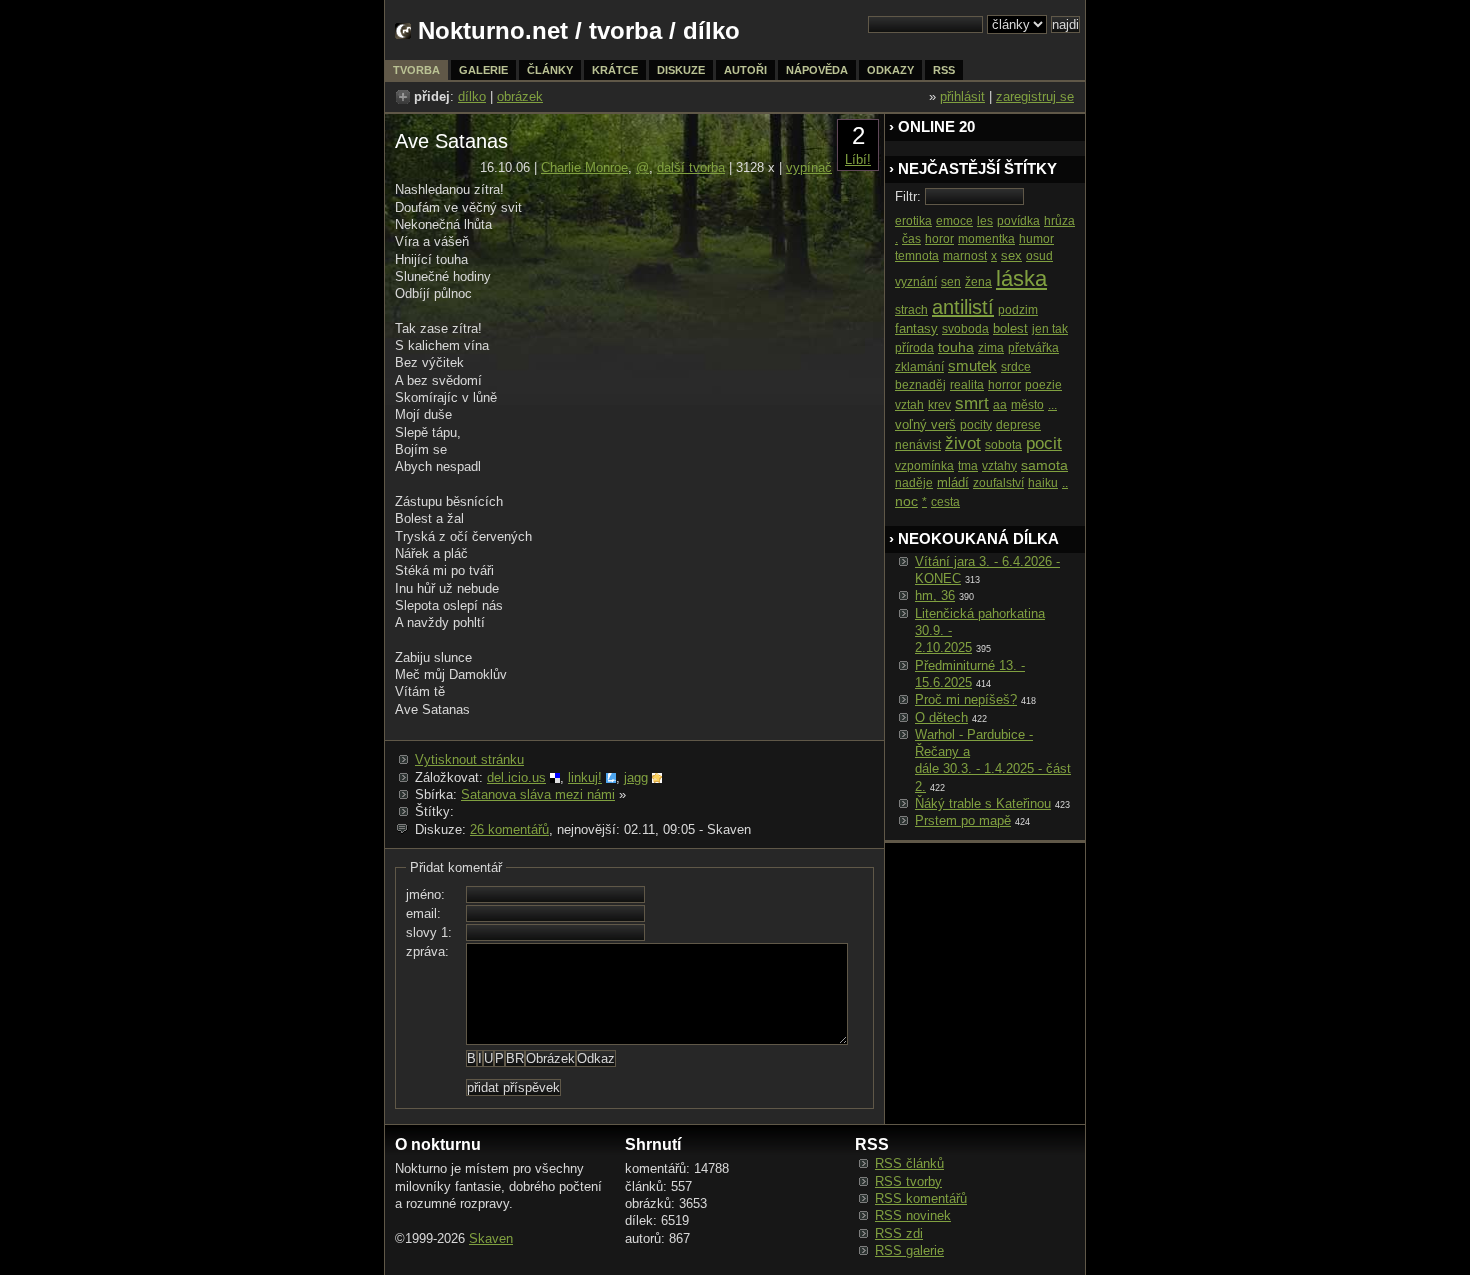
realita (967, 385)
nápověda (817, 70)
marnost (965, 256)
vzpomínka (924, 466)
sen (951, 282)
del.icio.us (516, 777)
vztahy (999, 466)
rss (944, 70)
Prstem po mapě (963, 820)
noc (906, 501)
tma (968, 466)
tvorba (625, 30)
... (1052, 405)
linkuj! (585, 777)
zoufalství (998, 483)
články (550, 70)
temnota (917, 256)
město (1027, 405)
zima (991, 348)
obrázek (520, 96)
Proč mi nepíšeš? (966, 699)
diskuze (681, 70)
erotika (913, 221)
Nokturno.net (493, 30)
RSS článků (909, 1163)
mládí (953, 482)
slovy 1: (429, 932)
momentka (986, 239)
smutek (972, 365)
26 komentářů (509, 829)
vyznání (916, 282)
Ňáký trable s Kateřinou (983, 803)
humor (1036, 239)
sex (1011, 255)
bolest (1010, 328)
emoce (954, 221)
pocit (1044, 443)
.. (1065, 483)
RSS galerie (909, 1250)
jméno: (425, 894)
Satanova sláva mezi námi (538, 794)
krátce (615, 70)
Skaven (491, 1238)
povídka (1018, 221)
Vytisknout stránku (469, 759)
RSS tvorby (908, 1181)
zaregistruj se (1035, 96)
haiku (1043, 483)
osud (1039, 256)
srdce (1016, 367)
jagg (636, 777)
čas (911, 239)
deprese (1018, 425)
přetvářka (1033, 348)
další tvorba (691, 167)
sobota (1003, 445)
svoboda (965, 329)
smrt (972, 403)
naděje (914, 483)
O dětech (941, 717)
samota (1044, 465)
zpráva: (427, 951)
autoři (745, 70)
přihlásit (962, 96)
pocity (976, 425)
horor (939, 239)
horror (1004, 385)
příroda (914, 348)
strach (911, 310)
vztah (909, 405)
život (963, 443)
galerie (483, 70)
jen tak (1050, 329)
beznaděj (920, 385)
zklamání (919, 367)
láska (1021, 278)
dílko (472, 96)
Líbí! (858, 159)
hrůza (1059, 221)
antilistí (963, 307)
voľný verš (925, 424)
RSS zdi (899, 1233)
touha (956, 347)
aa (1000, 405)
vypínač (809, 167)
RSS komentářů (921, 1198)
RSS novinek (913, 1215)
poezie (1043, 385)
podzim (1018, 310)
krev (939, 405)
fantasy (916, 328)
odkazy (890, 70)
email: (423, 913)
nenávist (918, 445)
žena (978, 282)
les (985, 221)
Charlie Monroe (584, 167)
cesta (945, 502)
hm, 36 (935, 595)
